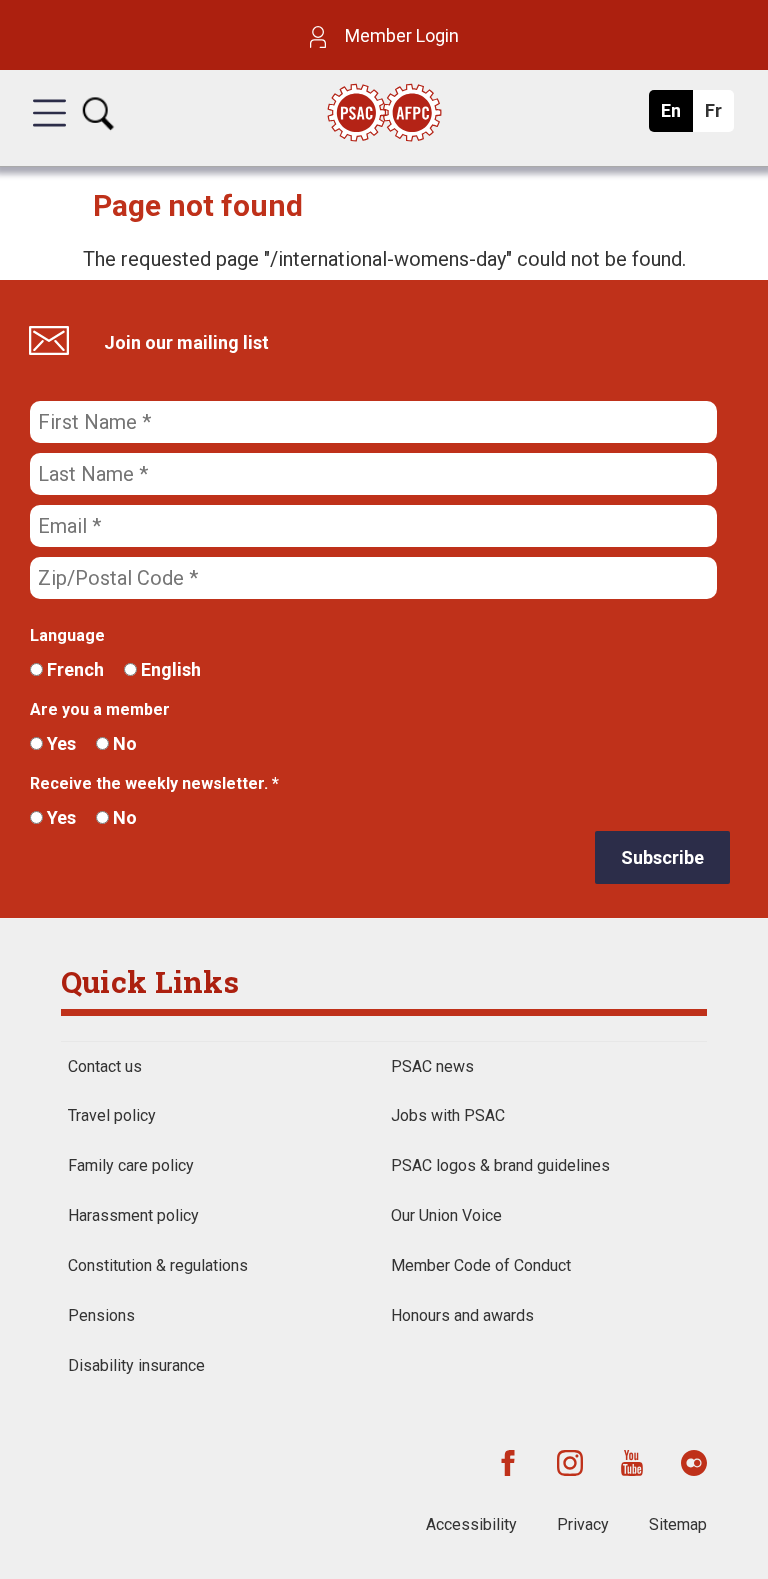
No (123, 743)
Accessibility (471, 1524)
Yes (59, 743)
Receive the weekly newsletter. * (154, 783)
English (169, 669)
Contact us (105, 1066)
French (73, 669)
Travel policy (112, 1115)
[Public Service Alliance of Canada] (384, 114)
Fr (718, 116)
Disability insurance (136, 1365)
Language (67, 635)
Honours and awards (462, 1315)
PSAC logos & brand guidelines (500, 1165)
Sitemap (678, 1524)
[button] (49, 131)
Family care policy (131, 1165)
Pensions (101, 1315)
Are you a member (100, 709)
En (676, 116)
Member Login (400, 35)
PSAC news (432, 1066)
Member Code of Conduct (481, 1265)
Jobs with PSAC (448, 1115)
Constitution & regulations (158, 1265)
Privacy (583, 1524)
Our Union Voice (446, 1215)
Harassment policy (133, 1215)
